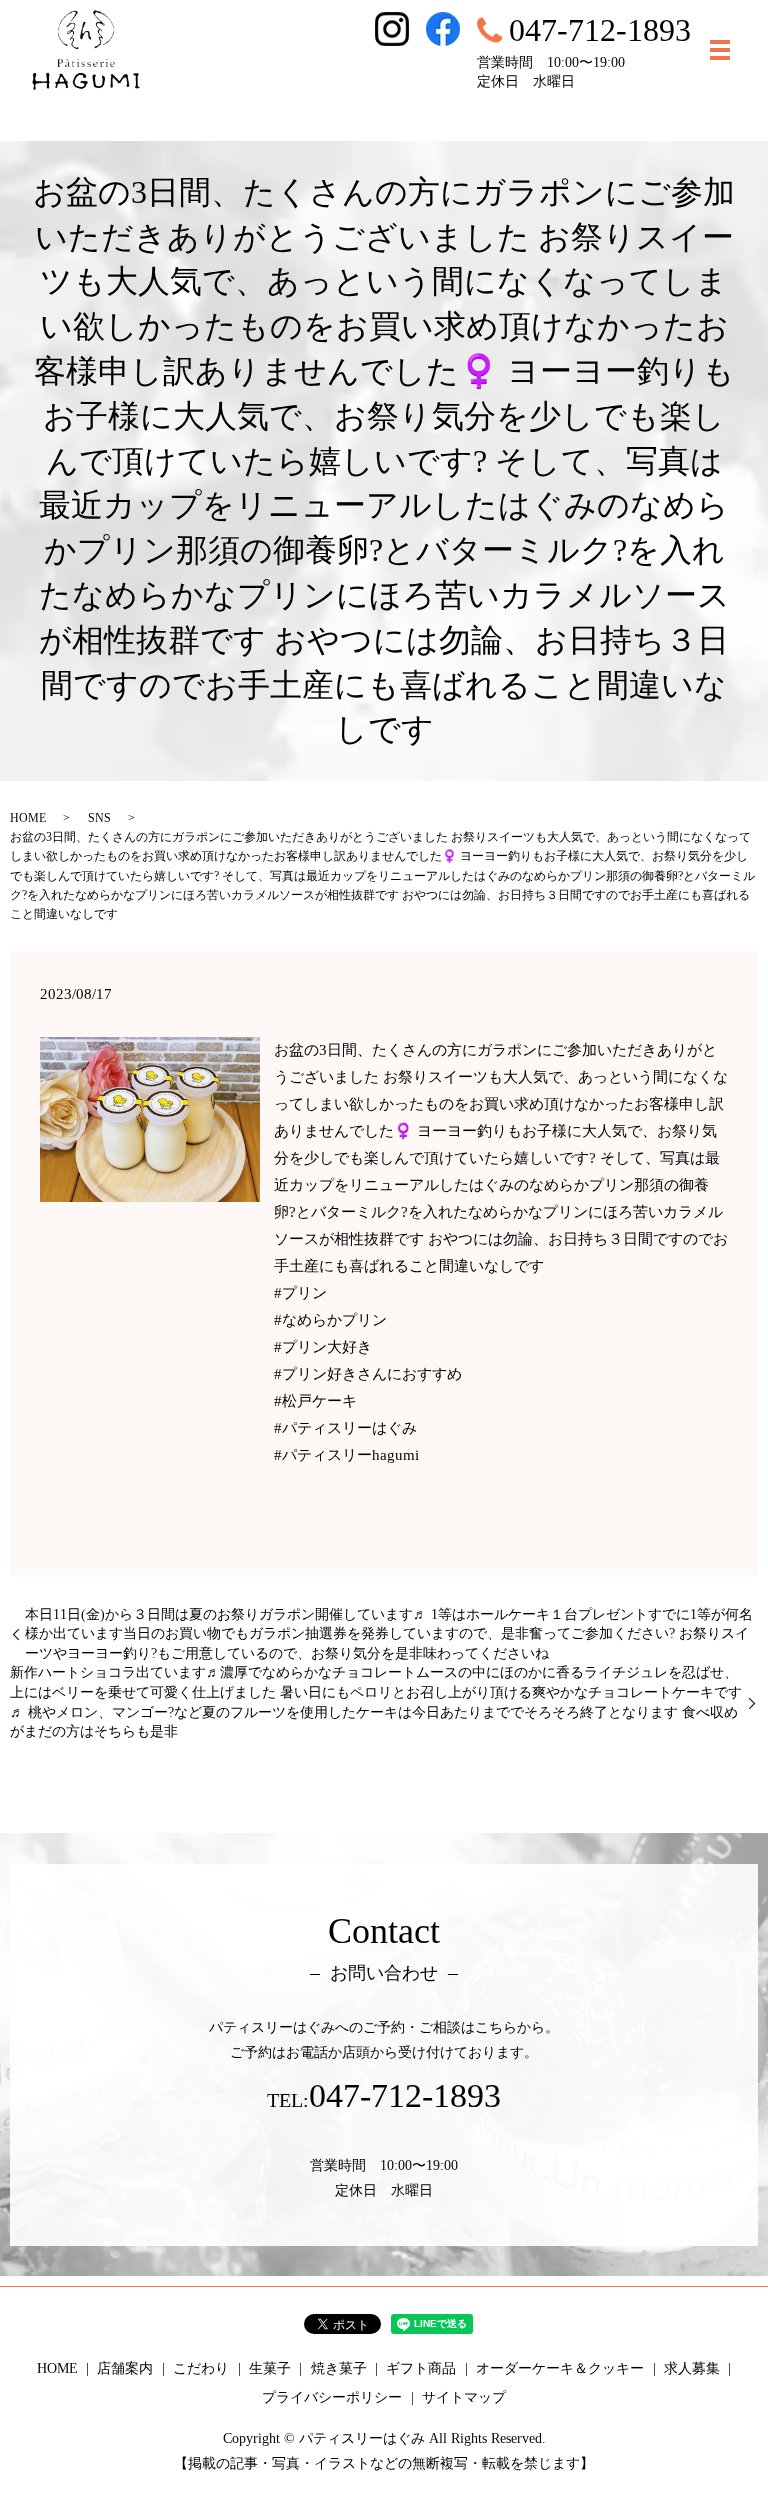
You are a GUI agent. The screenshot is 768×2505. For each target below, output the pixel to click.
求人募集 (692, 2368)
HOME (28, 818)
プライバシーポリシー (332, 2397)
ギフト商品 (421, 2368)
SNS (99, 818)
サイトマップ (464, 2397)
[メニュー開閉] (720, 50)
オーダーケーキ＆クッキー (560, 2368)
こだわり (201, 2368)
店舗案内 (125, 2368)
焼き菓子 (339, 2368)
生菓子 (270, 2368)
